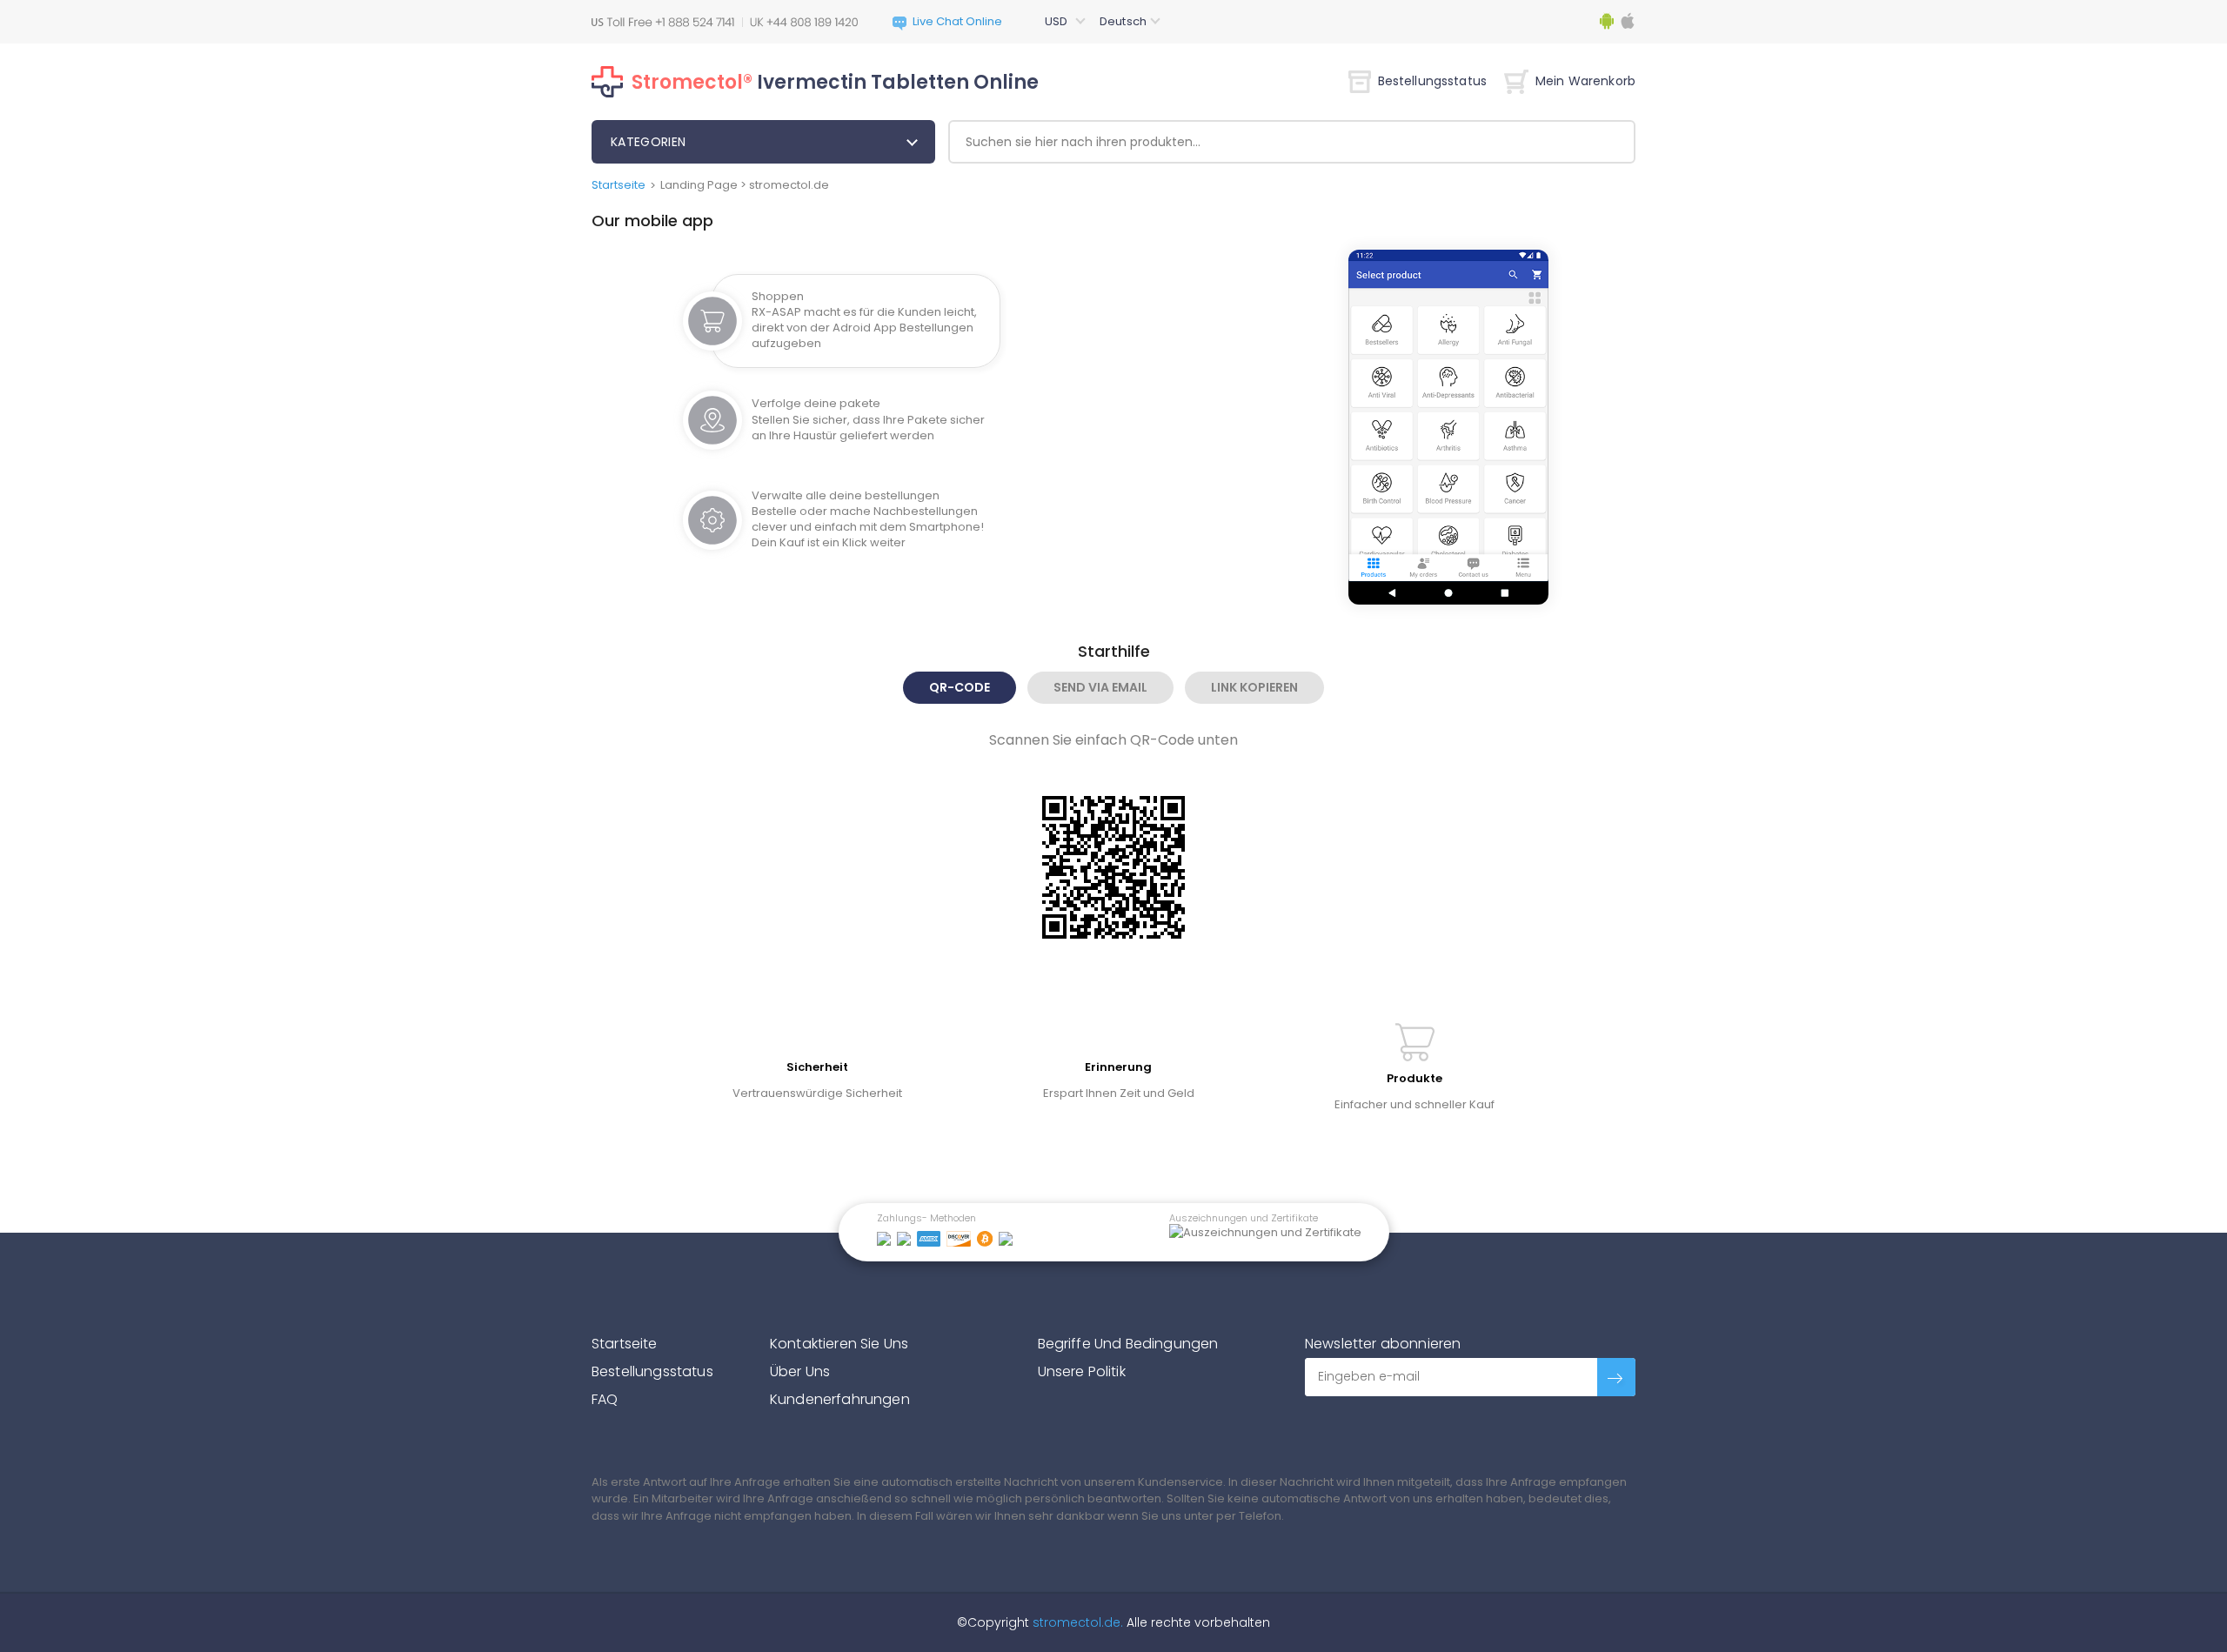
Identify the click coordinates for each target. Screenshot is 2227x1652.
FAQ (605, 1399)
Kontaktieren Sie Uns (839, 1344)
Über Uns (800, 1371)
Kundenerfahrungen (840, 1399)
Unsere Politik (1082, 1371)
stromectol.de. (1076, 1622)
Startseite (619, 185)
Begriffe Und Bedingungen (1128, 1344)
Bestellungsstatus (1432, 81)
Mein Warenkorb (1585, 81)
